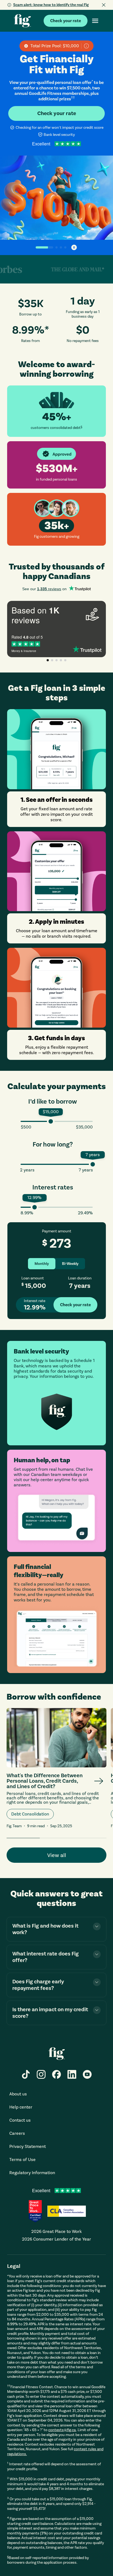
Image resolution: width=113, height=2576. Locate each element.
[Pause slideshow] (74, 247)
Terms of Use (22, 2160)
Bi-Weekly (70, 1264)
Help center (21, 2107)
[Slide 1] (39, 247)
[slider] (51, 1121)
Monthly (42, 1264)
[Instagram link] (41, 2074)
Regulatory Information (32, 2173)
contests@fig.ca (62, 2430)
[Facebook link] (56, 2074)
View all (57, 1855)
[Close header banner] (104, 5)
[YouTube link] (87, 2074)
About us (18, 2094)
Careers (17, 2133)
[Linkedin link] (72, 2074)
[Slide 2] (51, 247)
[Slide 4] (65, 247)
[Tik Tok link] (26, 2074)
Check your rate (66, 21)
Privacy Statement (28, 2146)
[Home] (22, 21)
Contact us (20, 2120)
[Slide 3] (61, 247)
